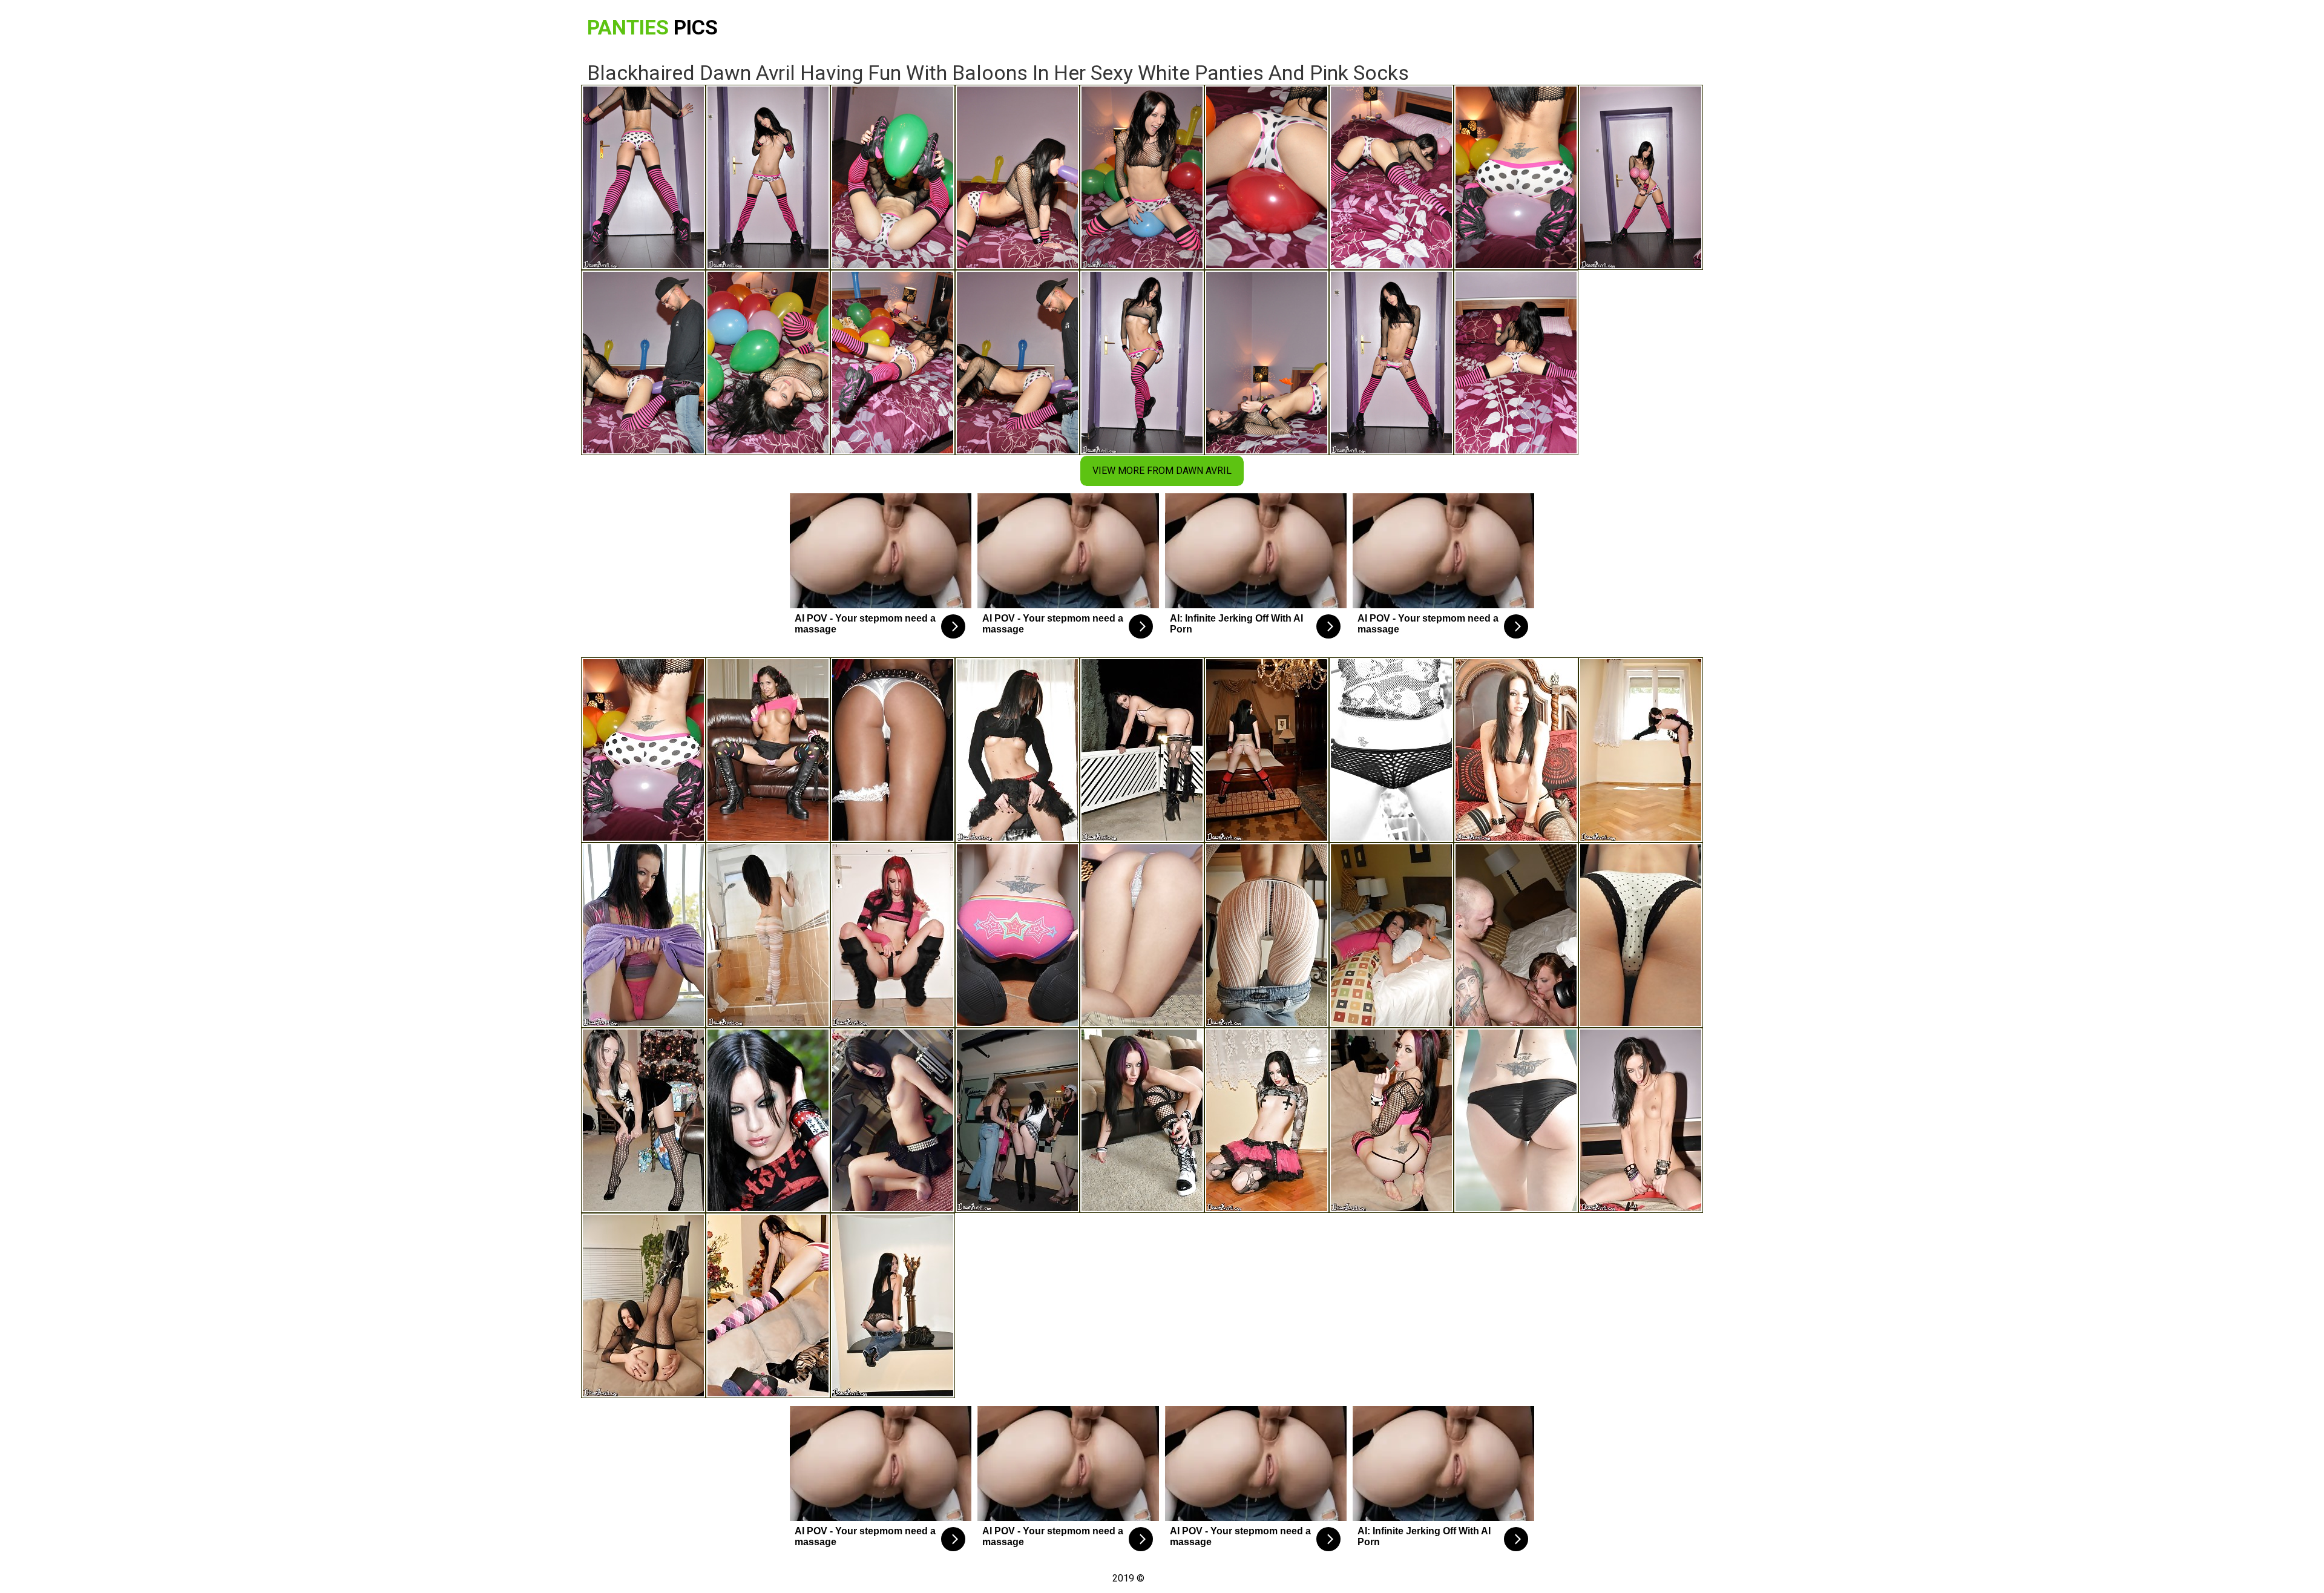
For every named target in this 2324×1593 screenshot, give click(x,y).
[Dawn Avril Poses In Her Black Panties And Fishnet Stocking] (643, 1306)
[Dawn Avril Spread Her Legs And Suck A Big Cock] (893, 935)
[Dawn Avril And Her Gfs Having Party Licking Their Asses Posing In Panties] (1391, 935)
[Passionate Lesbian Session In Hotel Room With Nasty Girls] (1516, 935)
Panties (652, 27)
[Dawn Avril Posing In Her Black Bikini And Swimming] (1516, 1120)
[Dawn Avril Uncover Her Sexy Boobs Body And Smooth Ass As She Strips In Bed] (1142, 935)
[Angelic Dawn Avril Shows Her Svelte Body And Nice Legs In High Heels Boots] (1267, 1120)
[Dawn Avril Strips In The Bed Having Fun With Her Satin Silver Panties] (1516, 750)
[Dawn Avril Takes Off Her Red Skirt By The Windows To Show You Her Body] (1641, 750)
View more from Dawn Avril (1162, 471)
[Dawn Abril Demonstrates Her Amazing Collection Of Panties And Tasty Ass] (1641, 935)
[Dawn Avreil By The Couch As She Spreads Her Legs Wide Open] (1142, 1120)
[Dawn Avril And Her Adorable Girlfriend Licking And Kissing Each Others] (768, 750)
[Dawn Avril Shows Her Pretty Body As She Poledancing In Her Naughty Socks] (768, 1120)
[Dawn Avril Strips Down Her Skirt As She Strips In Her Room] (893, 1120)
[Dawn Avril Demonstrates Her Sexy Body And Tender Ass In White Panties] (1267, 750)
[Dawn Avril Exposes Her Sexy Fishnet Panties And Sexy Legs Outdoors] (1391, 750)
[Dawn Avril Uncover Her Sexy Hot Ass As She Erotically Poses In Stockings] (643, 1120)
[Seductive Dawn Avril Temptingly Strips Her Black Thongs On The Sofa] (1391, 1120)
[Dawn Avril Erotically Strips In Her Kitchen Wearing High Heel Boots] (1017, 935)
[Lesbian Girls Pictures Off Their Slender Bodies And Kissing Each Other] (1017, 1120)
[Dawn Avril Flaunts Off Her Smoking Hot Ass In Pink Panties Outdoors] (1142, 750)
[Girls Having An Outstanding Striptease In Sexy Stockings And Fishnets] (893, 750)
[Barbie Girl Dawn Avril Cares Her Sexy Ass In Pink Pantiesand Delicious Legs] (643, 935)
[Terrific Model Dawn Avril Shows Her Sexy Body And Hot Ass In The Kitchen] (1017, 750)
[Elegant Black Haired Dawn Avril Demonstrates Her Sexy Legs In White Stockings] (1267, 935)
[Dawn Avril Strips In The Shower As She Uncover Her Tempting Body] (768, 935)
